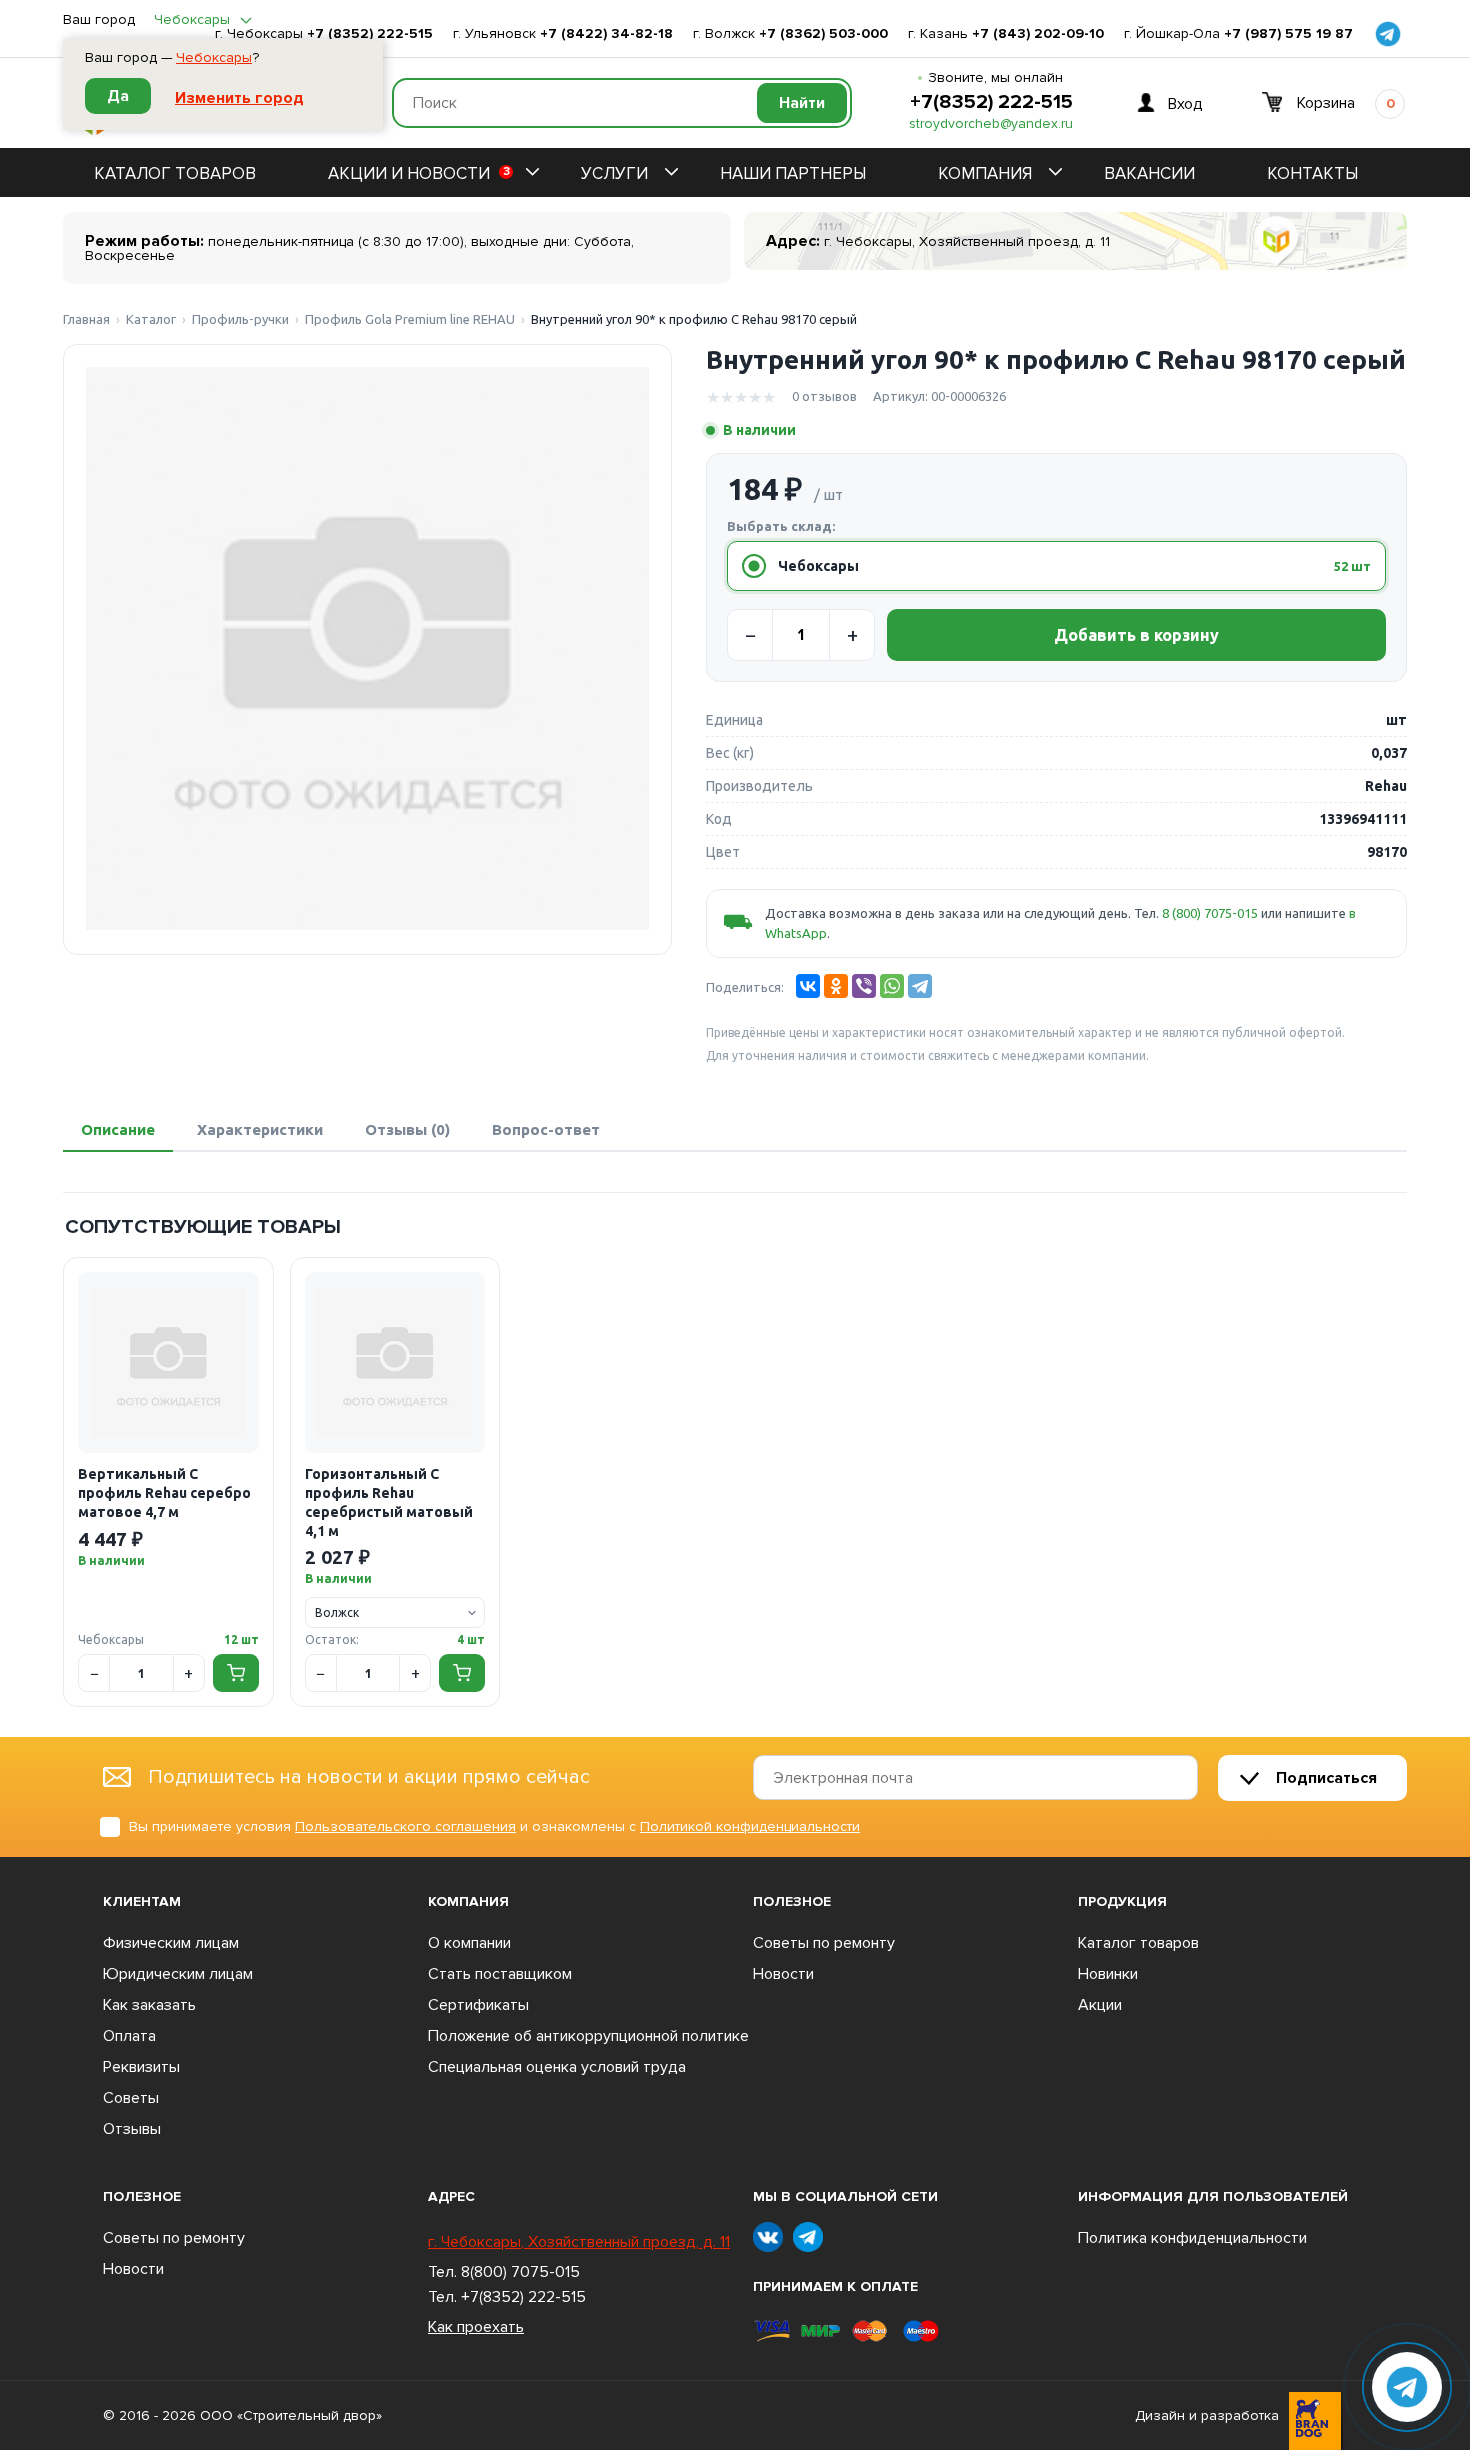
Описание (118, 1129)
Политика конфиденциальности (1192, 2238)
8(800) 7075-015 (520, 2272)
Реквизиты (141, 2067)
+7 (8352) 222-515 (370, 34)
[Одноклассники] (836, 986)
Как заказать (149, 2005)
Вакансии (1149, 173)
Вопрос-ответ (546, 1129)
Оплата (129, 2036)
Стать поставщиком (500, 1974)
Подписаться (1326, 1778)
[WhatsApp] (892, 986)
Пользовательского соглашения (405, 1826)
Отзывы (132, 2129)
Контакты (1312, 173)
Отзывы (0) (407, 1129)
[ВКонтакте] (808, 986)
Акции (1100, 2005)
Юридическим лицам (178, 1974)
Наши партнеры (793, 173)
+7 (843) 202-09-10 (1038, 34)
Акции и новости (419, 173)
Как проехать (476, 2327)
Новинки (1108, 1974)
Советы (131, 2098)
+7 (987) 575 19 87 (1288, 34)
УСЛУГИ (614, 173)
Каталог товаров (175, 173)
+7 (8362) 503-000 (823, 34)
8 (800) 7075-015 (1210, 913)
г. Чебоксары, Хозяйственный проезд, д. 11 (579, 2242)
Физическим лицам (171, 1943)
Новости (783, 1974)
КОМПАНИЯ (985, 173)
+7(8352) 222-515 (991, 102)
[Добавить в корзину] (236, 1673)
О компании (469, 1943)
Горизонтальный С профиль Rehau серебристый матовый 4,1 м (389, 1502)
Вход (1185, 103)
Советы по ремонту (824, 1943)
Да (118, 96)
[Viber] (864, 986)
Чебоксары (214, 58)
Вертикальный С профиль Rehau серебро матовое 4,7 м (164, 1493)
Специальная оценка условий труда (557, 2067)
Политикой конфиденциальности (750, 1826)
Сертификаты (478, 2005)
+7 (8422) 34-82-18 (606, 34)
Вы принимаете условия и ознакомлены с (494, 1826)
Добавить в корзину (1136, 635)
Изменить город (239, 98)
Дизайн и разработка (1207, 2416)
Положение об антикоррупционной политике (588, 2036)
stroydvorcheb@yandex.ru (991, 124)
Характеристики (260, 1129)
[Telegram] (920, 986)
